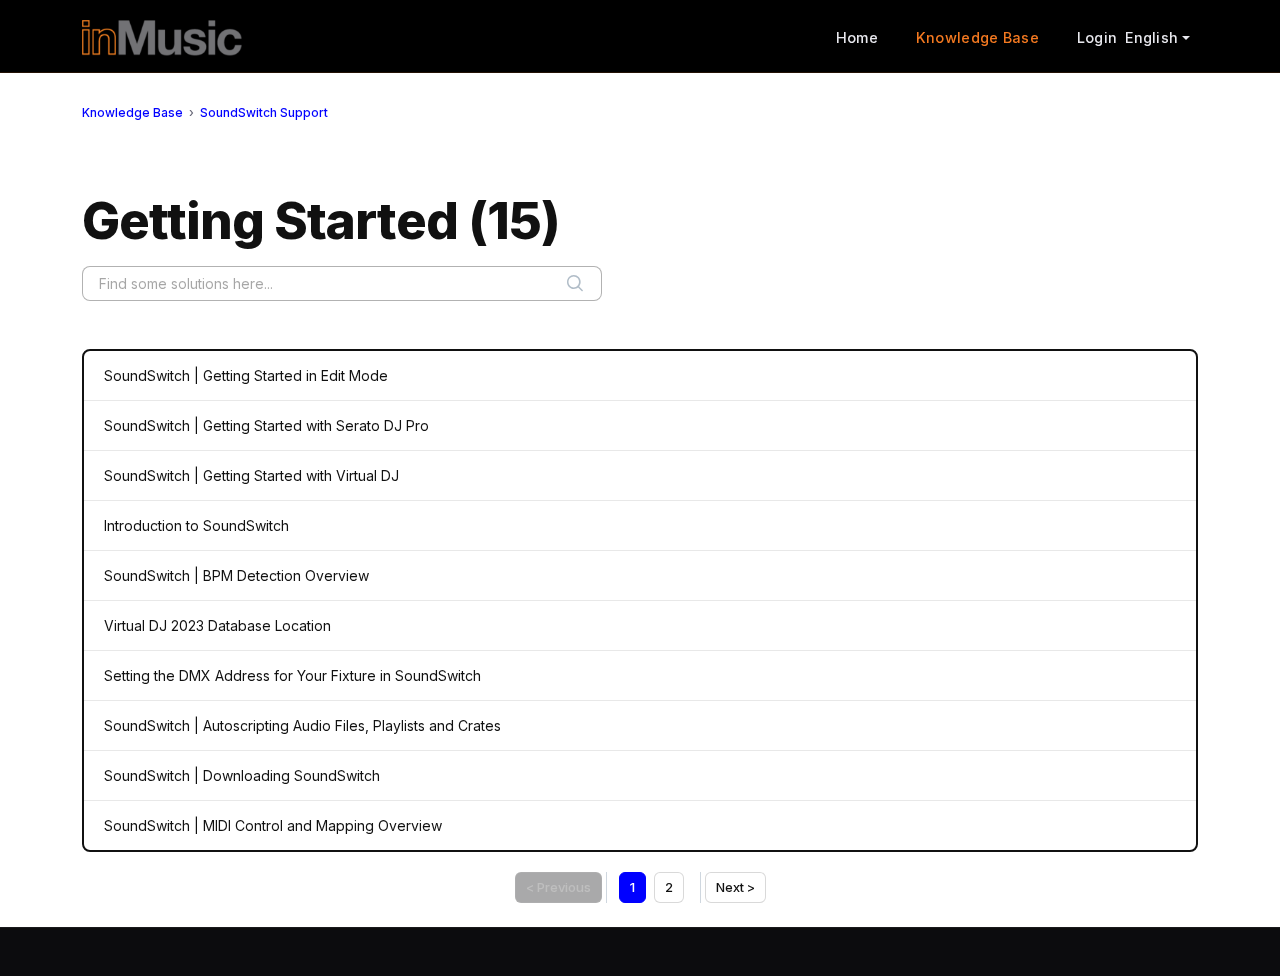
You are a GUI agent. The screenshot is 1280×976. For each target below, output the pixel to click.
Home (857, 37)
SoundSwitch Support (264, 112)
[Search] (575, 284)
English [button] (1151, 37)
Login (1097, 37)
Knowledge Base (977, 37)
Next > (735, 887)
